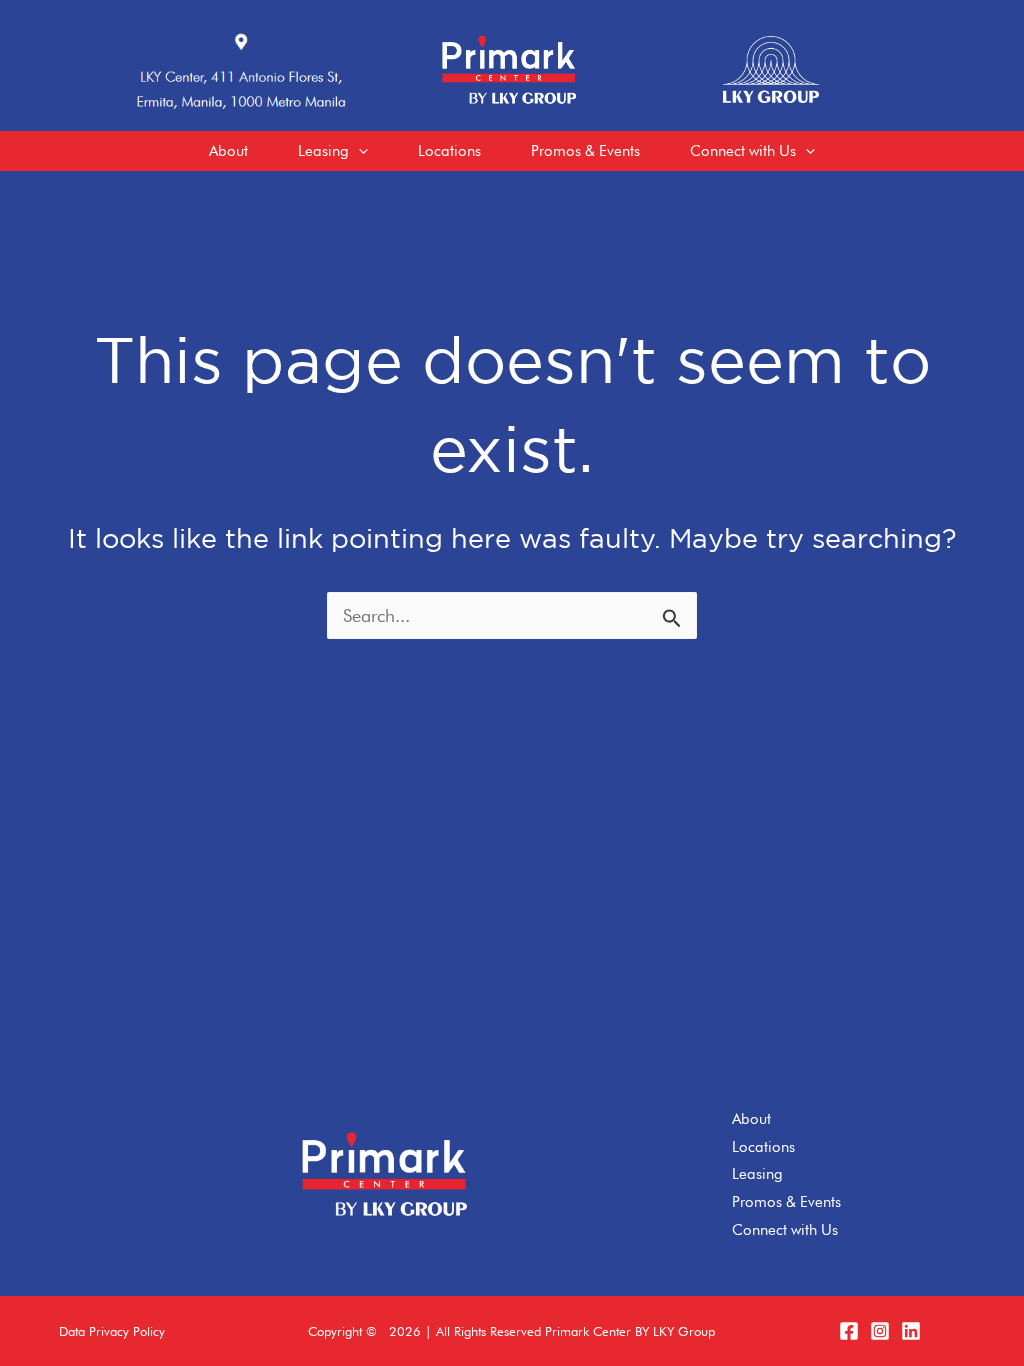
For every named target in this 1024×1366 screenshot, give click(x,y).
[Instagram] (880, 1331)
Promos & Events (786, 1202)
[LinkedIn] (911, 1331)
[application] (358, 151)
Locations (763, 1147)
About (751, 1119)
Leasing (757, 1174)
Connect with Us (785, 1230)
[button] (112, 1331)
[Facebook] (849, 1331)
